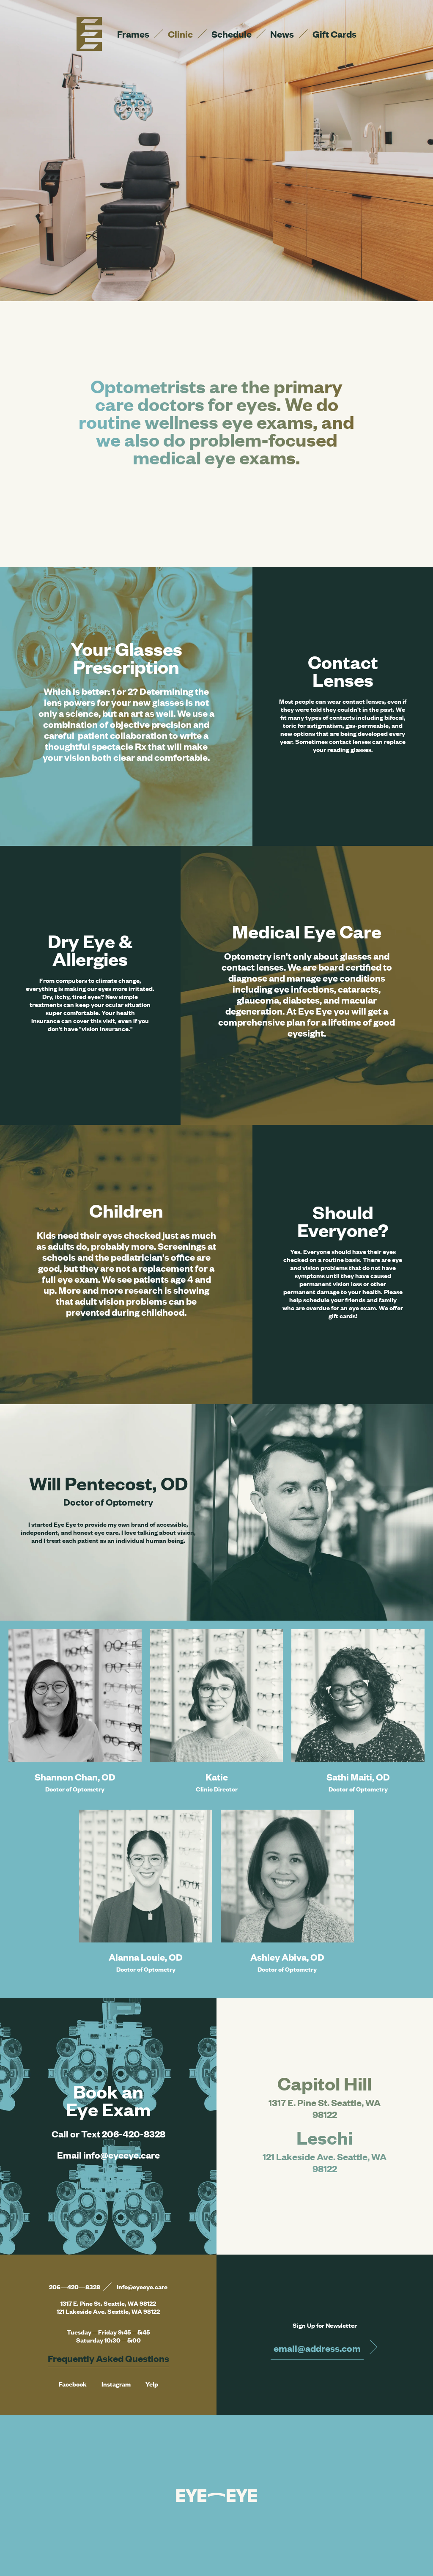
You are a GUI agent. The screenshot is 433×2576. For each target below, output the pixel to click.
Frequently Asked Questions (108, 2358)
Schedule (232, 34)
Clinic (180, 34)
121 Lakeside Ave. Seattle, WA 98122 (325, 2162)
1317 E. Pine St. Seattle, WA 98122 (325, 2108)
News (282, 34)
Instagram (116, 2384)
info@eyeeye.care (142, 2287)
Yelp (152, 2384)
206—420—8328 (75, 2287)
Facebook (73, 2384)
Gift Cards (334, 34)
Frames (133, 34)
